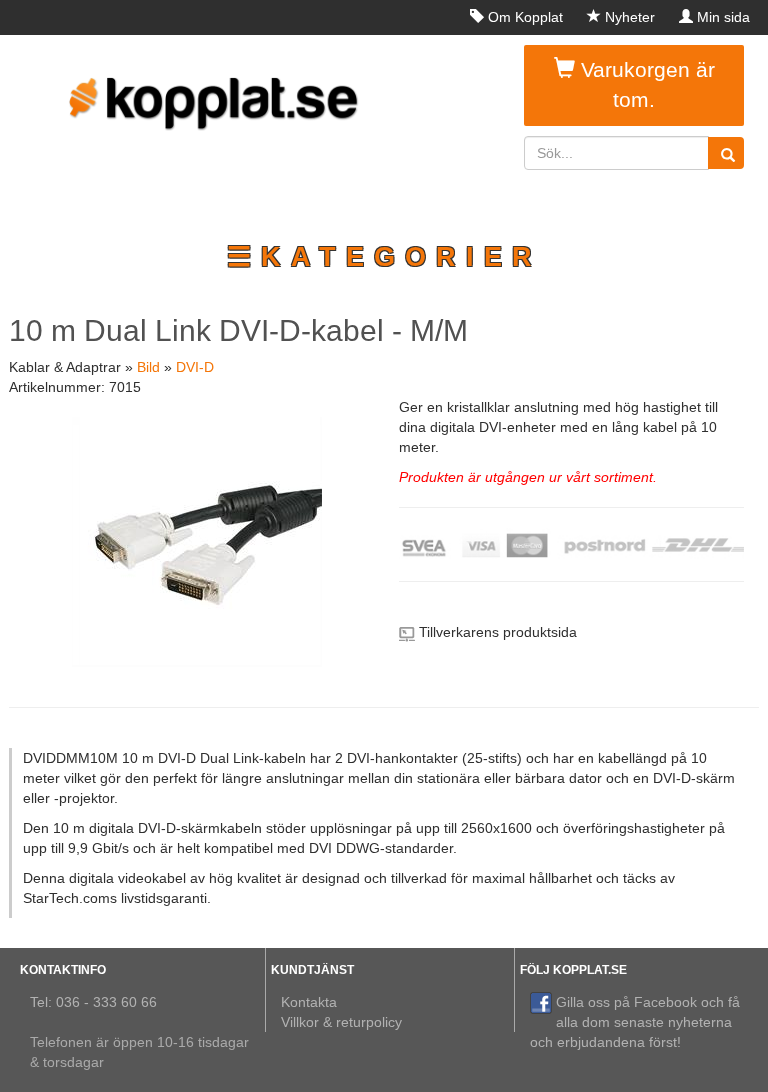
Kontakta (309, 1002)
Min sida (723, 17)
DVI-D (195, 367)
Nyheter (630, 17)
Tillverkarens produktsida (498, 632)
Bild (148, 367)
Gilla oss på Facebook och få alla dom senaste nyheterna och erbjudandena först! (635, 1022)
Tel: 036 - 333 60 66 (93, 1002)
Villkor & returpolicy (341, 1022)
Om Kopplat (525, 17)
